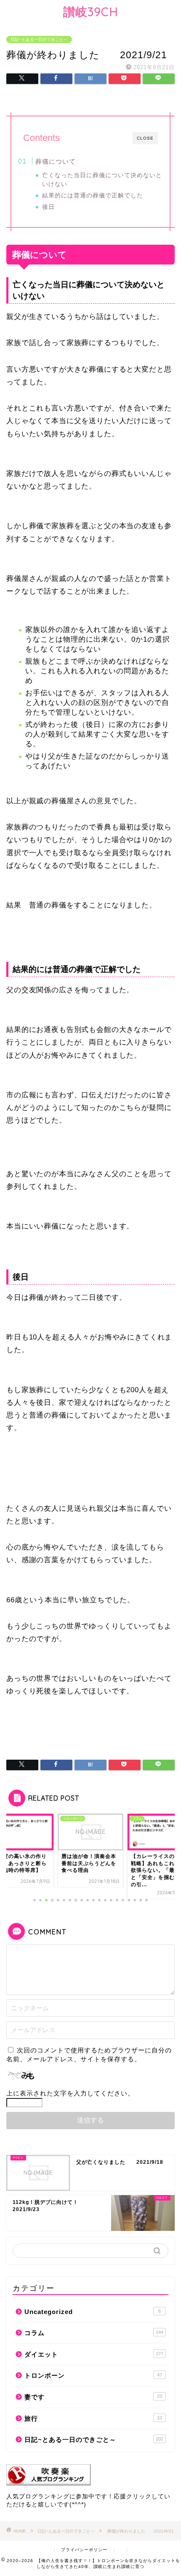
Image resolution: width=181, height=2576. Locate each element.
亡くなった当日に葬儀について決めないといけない (102, 180)
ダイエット (94, 2354)
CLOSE (145, 138)
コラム (94, 2333)
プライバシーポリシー (84, 2550)
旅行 (93, 2418)
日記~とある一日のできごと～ (39, 39)
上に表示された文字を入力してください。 (70, 2093)
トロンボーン (93, 2375)
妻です (93, 2397)
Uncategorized (93, 2312)
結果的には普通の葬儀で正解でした (93, 196)
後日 (48, 207)
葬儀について (56, 161)
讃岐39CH (91, 12)
